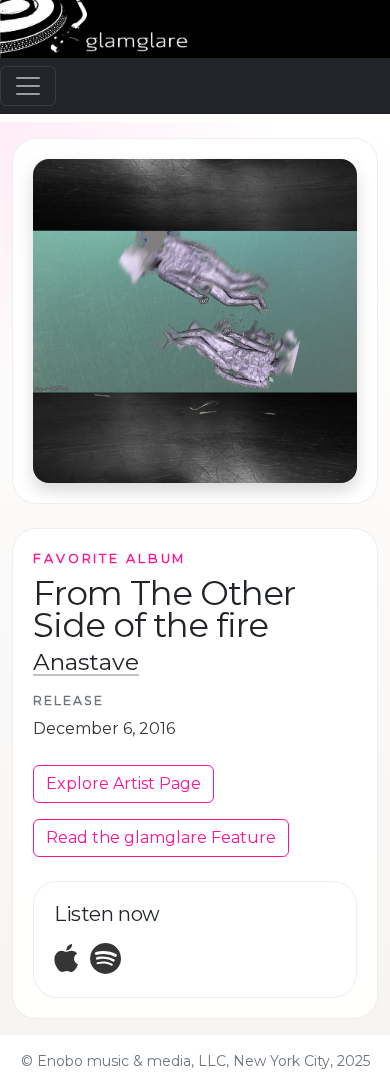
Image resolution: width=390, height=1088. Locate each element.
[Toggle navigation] (28, 86)
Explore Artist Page (123, 783)
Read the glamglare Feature (161, 837)
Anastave (86, 662)
